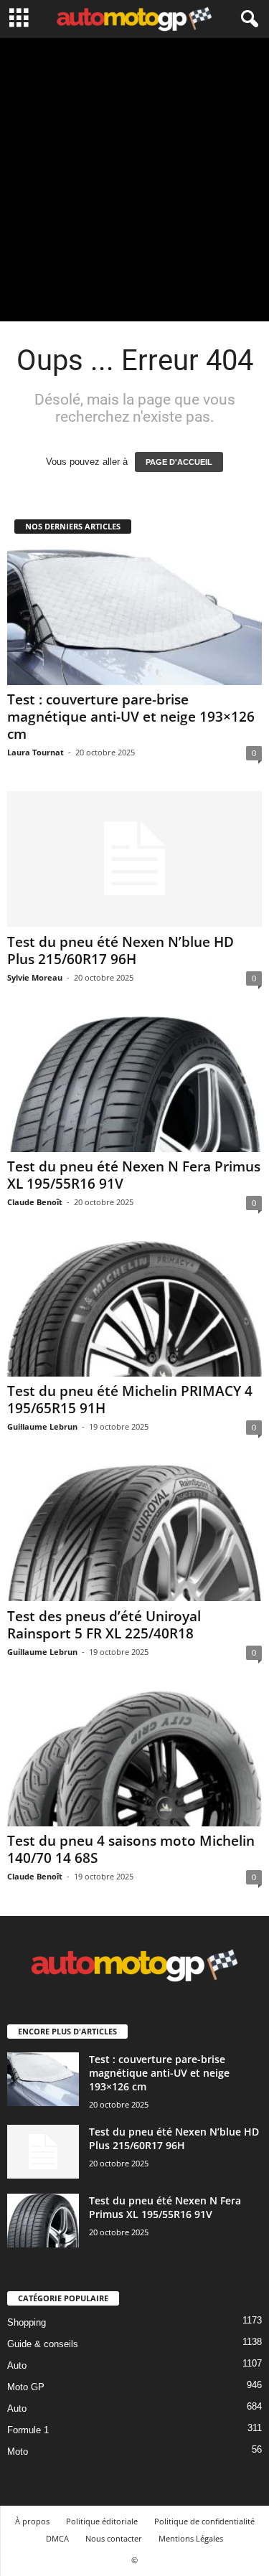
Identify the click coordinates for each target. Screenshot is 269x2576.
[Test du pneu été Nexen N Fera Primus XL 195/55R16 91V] (134, 1084)
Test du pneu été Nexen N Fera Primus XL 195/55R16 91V (134, 1175)
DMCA (57, 2538)
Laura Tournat (36, 752)
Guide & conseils (43, 2344)
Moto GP (26, 2387)
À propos (32, 2521)
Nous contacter (114, 2538)
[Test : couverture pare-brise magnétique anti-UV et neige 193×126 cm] (134, 617)
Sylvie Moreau (35, 977)
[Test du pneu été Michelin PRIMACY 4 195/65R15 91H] (134, 1309)
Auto (17, 2365)
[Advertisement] (134, 180)
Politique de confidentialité (204, 2521)
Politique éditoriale (102, 2521)
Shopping (27, 2322)
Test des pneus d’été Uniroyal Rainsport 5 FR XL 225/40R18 (104, 1625)
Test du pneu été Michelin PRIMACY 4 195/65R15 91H (130, 1400)
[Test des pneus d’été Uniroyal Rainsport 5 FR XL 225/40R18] (134, 1533)
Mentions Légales (191, 2538)
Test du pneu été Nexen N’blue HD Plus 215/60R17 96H (121, 950)
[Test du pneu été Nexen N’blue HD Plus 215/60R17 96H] (134, 859)
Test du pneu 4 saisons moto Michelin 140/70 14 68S (131, 1849)
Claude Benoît (35, 1202)
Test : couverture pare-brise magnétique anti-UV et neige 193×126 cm (131, 717)
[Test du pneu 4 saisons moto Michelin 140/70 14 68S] (134, 1759)
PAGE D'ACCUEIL (179, 462)
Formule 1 (28, 2430)
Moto (18, 2452)
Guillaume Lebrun (42, 1426)
